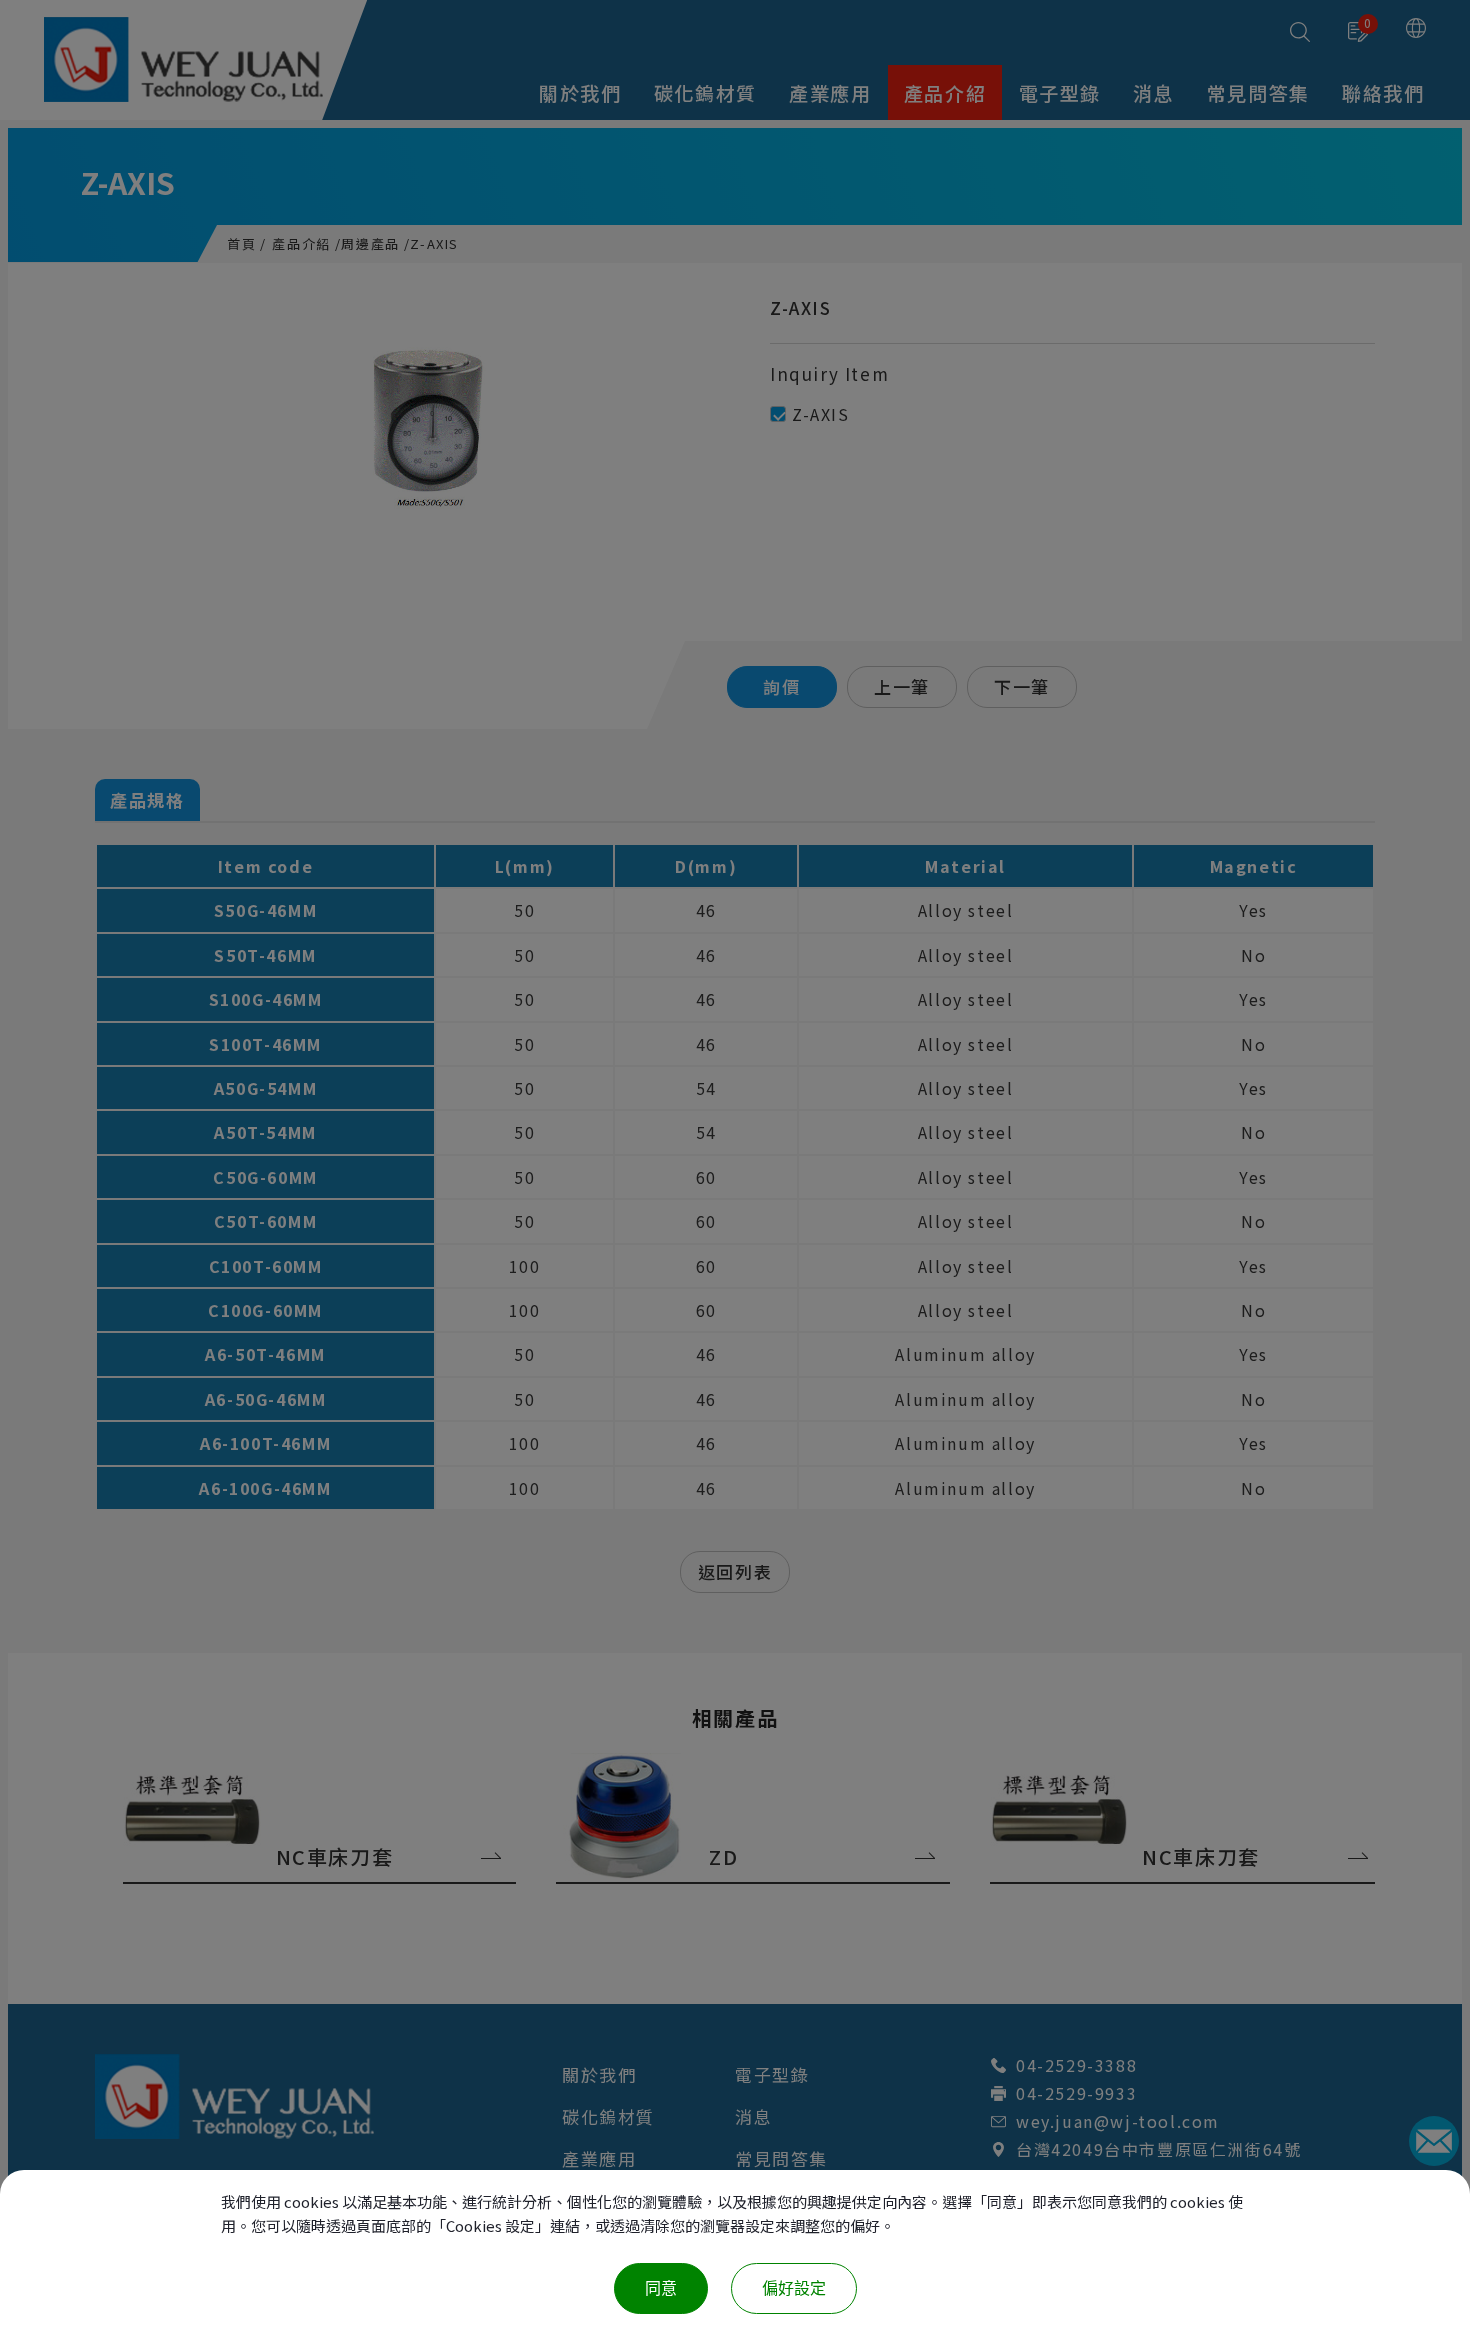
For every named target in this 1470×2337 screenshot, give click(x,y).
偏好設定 (794, 2288)
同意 (661, 2288)
